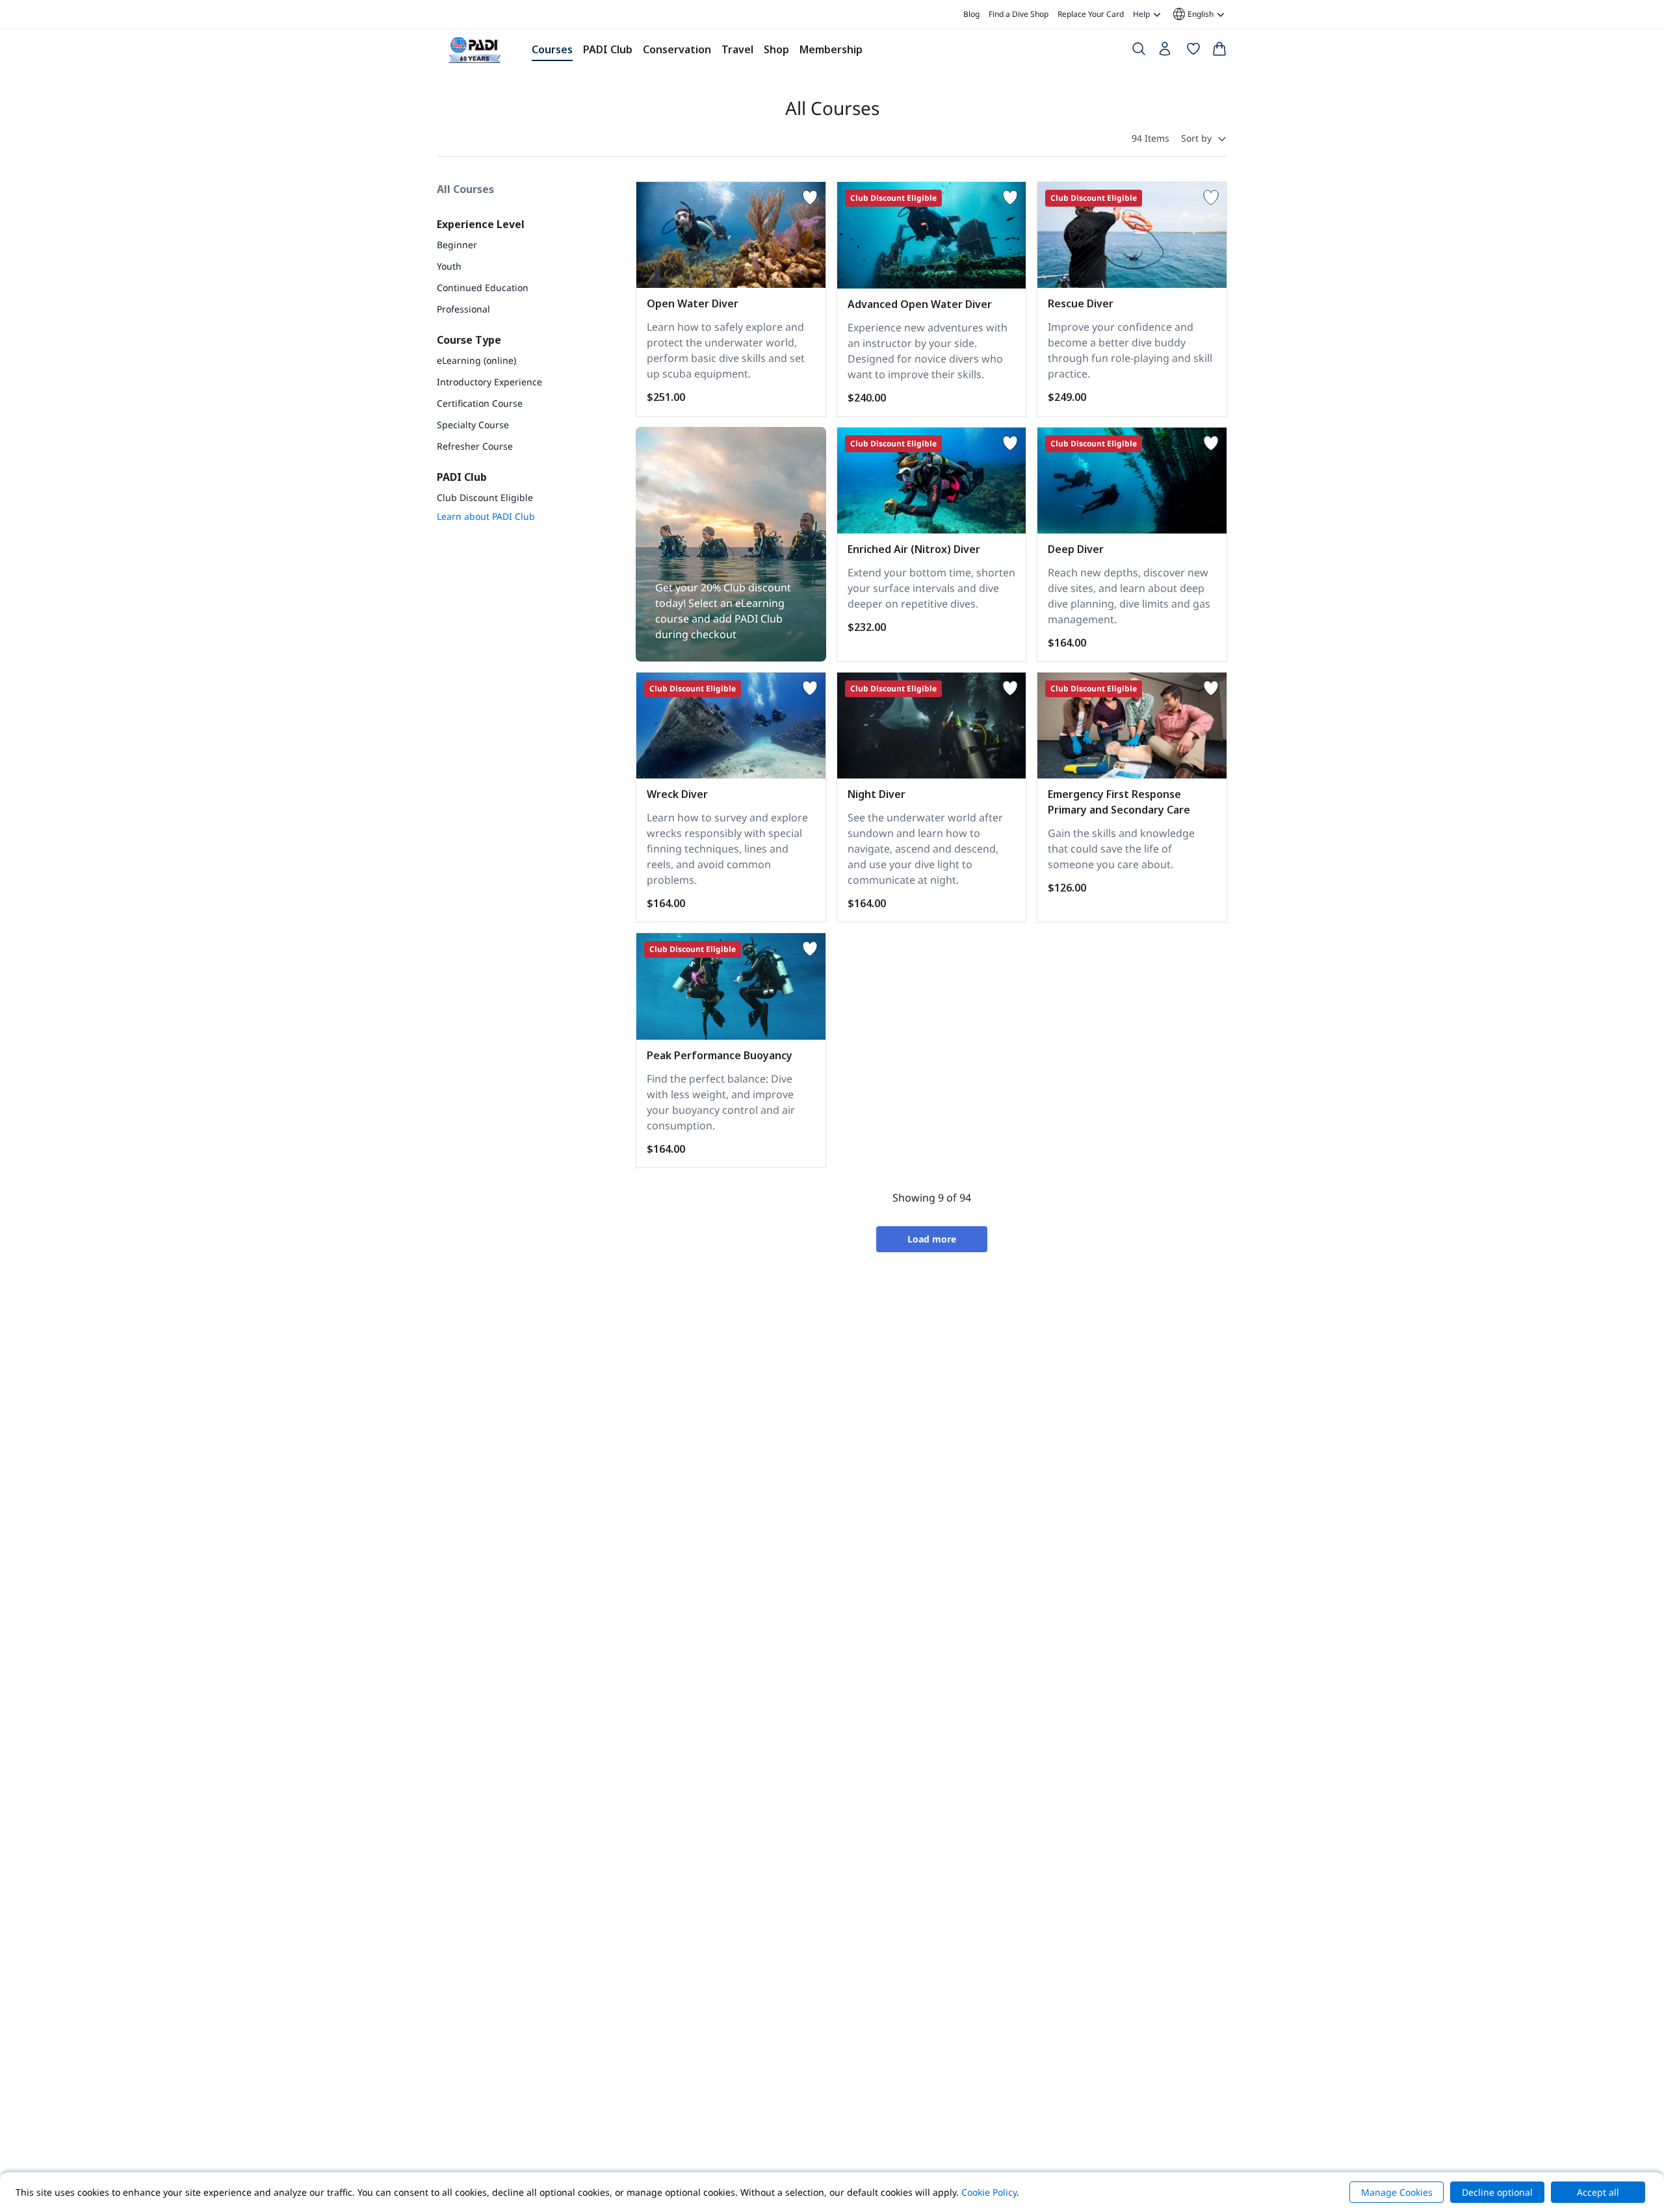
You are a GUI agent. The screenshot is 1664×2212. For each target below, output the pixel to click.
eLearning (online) (476, 360)
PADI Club (608, 49)
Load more (932, 1239)
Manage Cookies (1397, 2192)
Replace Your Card (1091, 14)
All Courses (465, 189)
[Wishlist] (1193, 51)
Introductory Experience (489, 382)
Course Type (469, 340)
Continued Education (483, 288)
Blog (971, 14)
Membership (831, 49)
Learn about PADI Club (486, 516)
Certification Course (480, 403)
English (1192, 14)
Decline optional (1497, 2192)
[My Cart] (1219, 51)
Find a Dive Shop (1019, 14)
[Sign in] (1166, 52)
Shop (776, 49)
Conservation (677, 49)
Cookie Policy (989, 2192)
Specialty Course (473, 425)
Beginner (457, 245)
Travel (737, 49)
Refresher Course (475, 446)
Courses (552, 49)
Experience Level (481, 224)
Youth (449, 266)
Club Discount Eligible (485, 497)
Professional (463, 309)
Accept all (1598, 2192)
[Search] (1139, 51)
